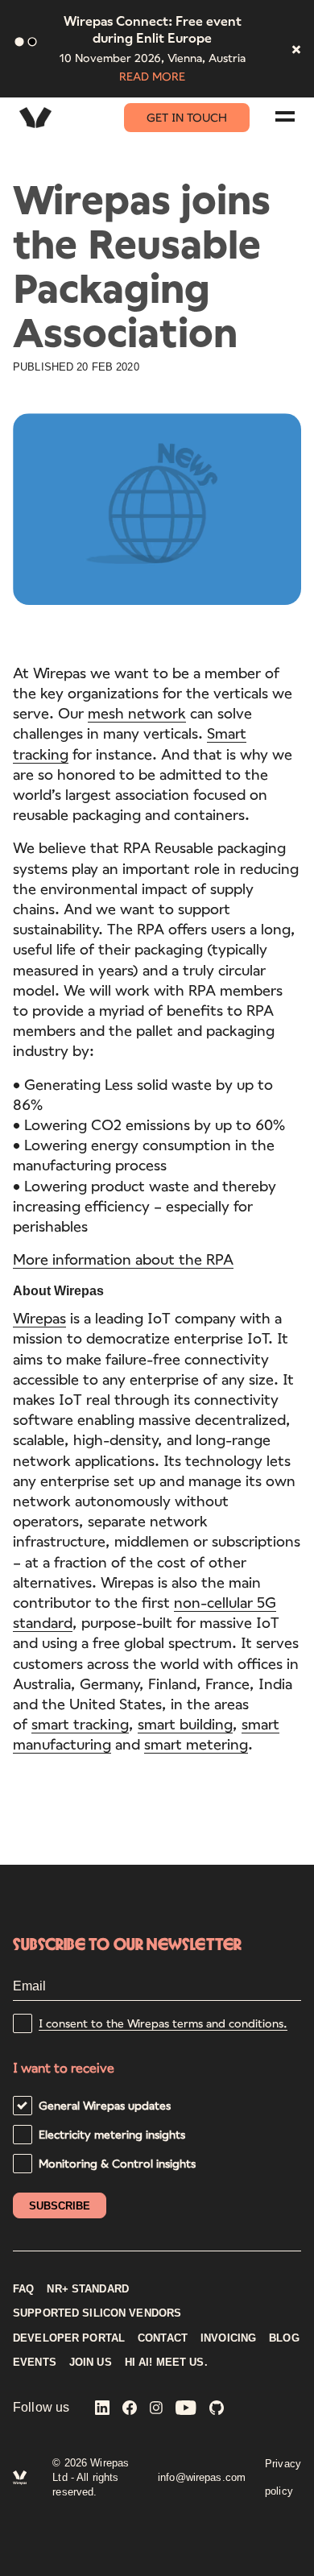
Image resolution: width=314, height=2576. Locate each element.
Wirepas (39, 1318)
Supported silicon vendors (97, 2313)
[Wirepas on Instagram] (156, 2409)
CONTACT (163, 2338)
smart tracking (80, 1724)
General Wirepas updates (105, 2105)
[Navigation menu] (285, 116)
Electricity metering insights (112, 2134)
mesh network (137, 713)
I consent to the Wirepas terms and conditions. (163, 2023)
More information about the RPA (123, 1259)
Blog (284, 2338)
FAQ (23, 2289)
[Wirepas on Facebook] (130, 2409)
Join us (91, 2363)
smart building (185, 1724)
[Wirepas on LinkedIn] (102, 2409)
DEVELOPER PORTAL (69, 2338)
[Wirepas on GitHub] (217, 2409)
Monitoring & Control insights (117, 2163)
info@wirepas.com (202, 2477)
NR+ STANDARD (88, 2289)
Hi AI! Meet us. (166, 2363)
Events (35, 2363)
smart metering (196, 1744)
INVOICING (228, 2338)
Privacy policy (283, 2477)
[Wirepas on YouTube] (186, 2409)
